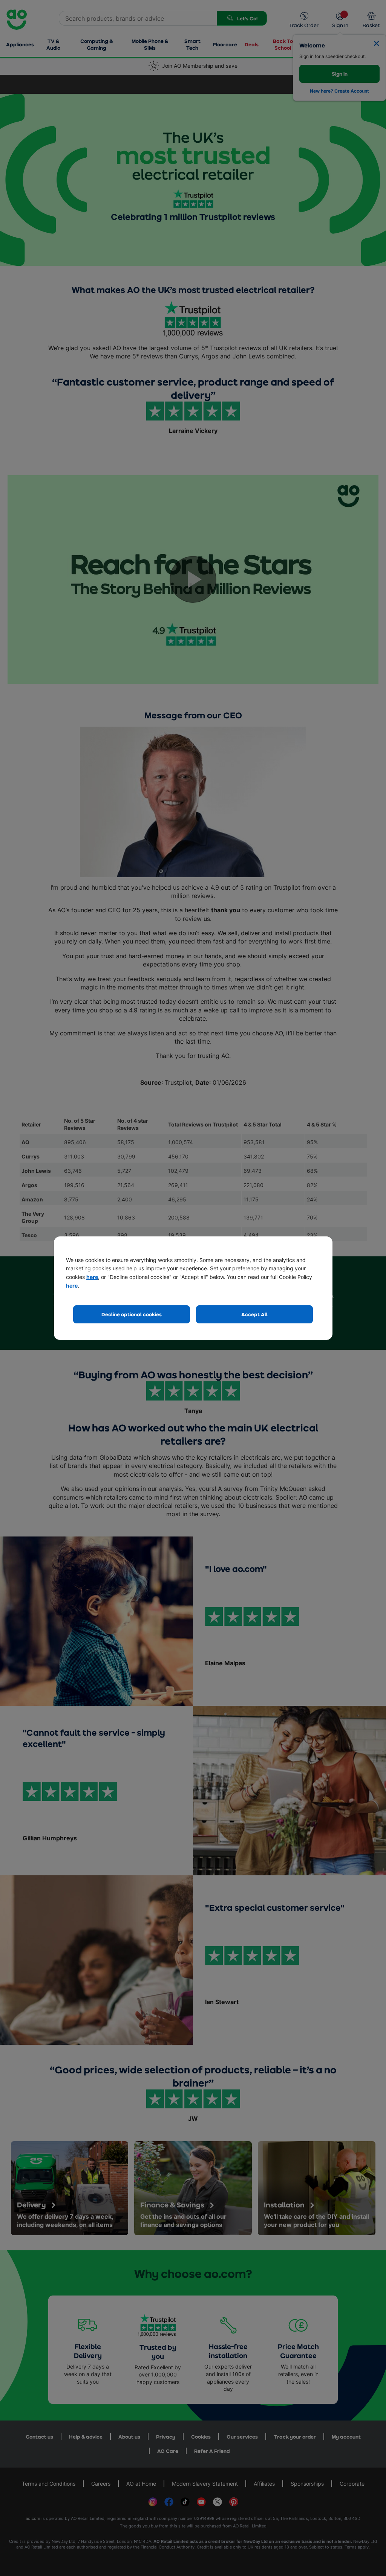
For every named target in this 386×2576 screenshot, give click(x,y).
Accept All (254, 1314)
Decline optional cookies (132, 1314)
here (92, 1277)
